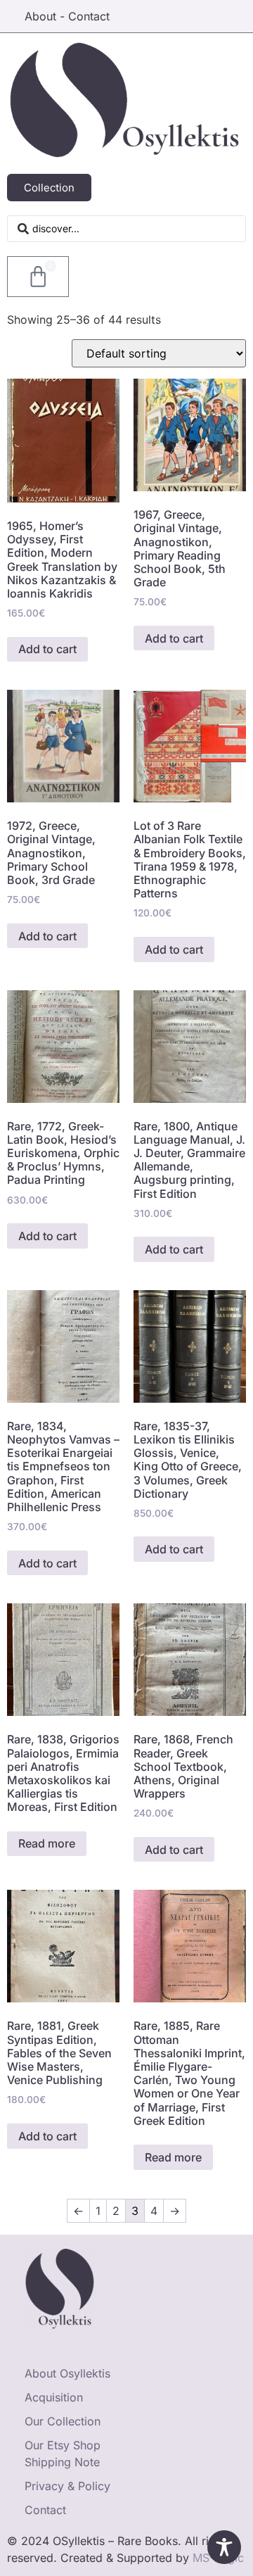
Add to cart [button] (47, 649)
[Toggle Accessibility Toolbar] (224, 2547)
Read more (47, 1843)
